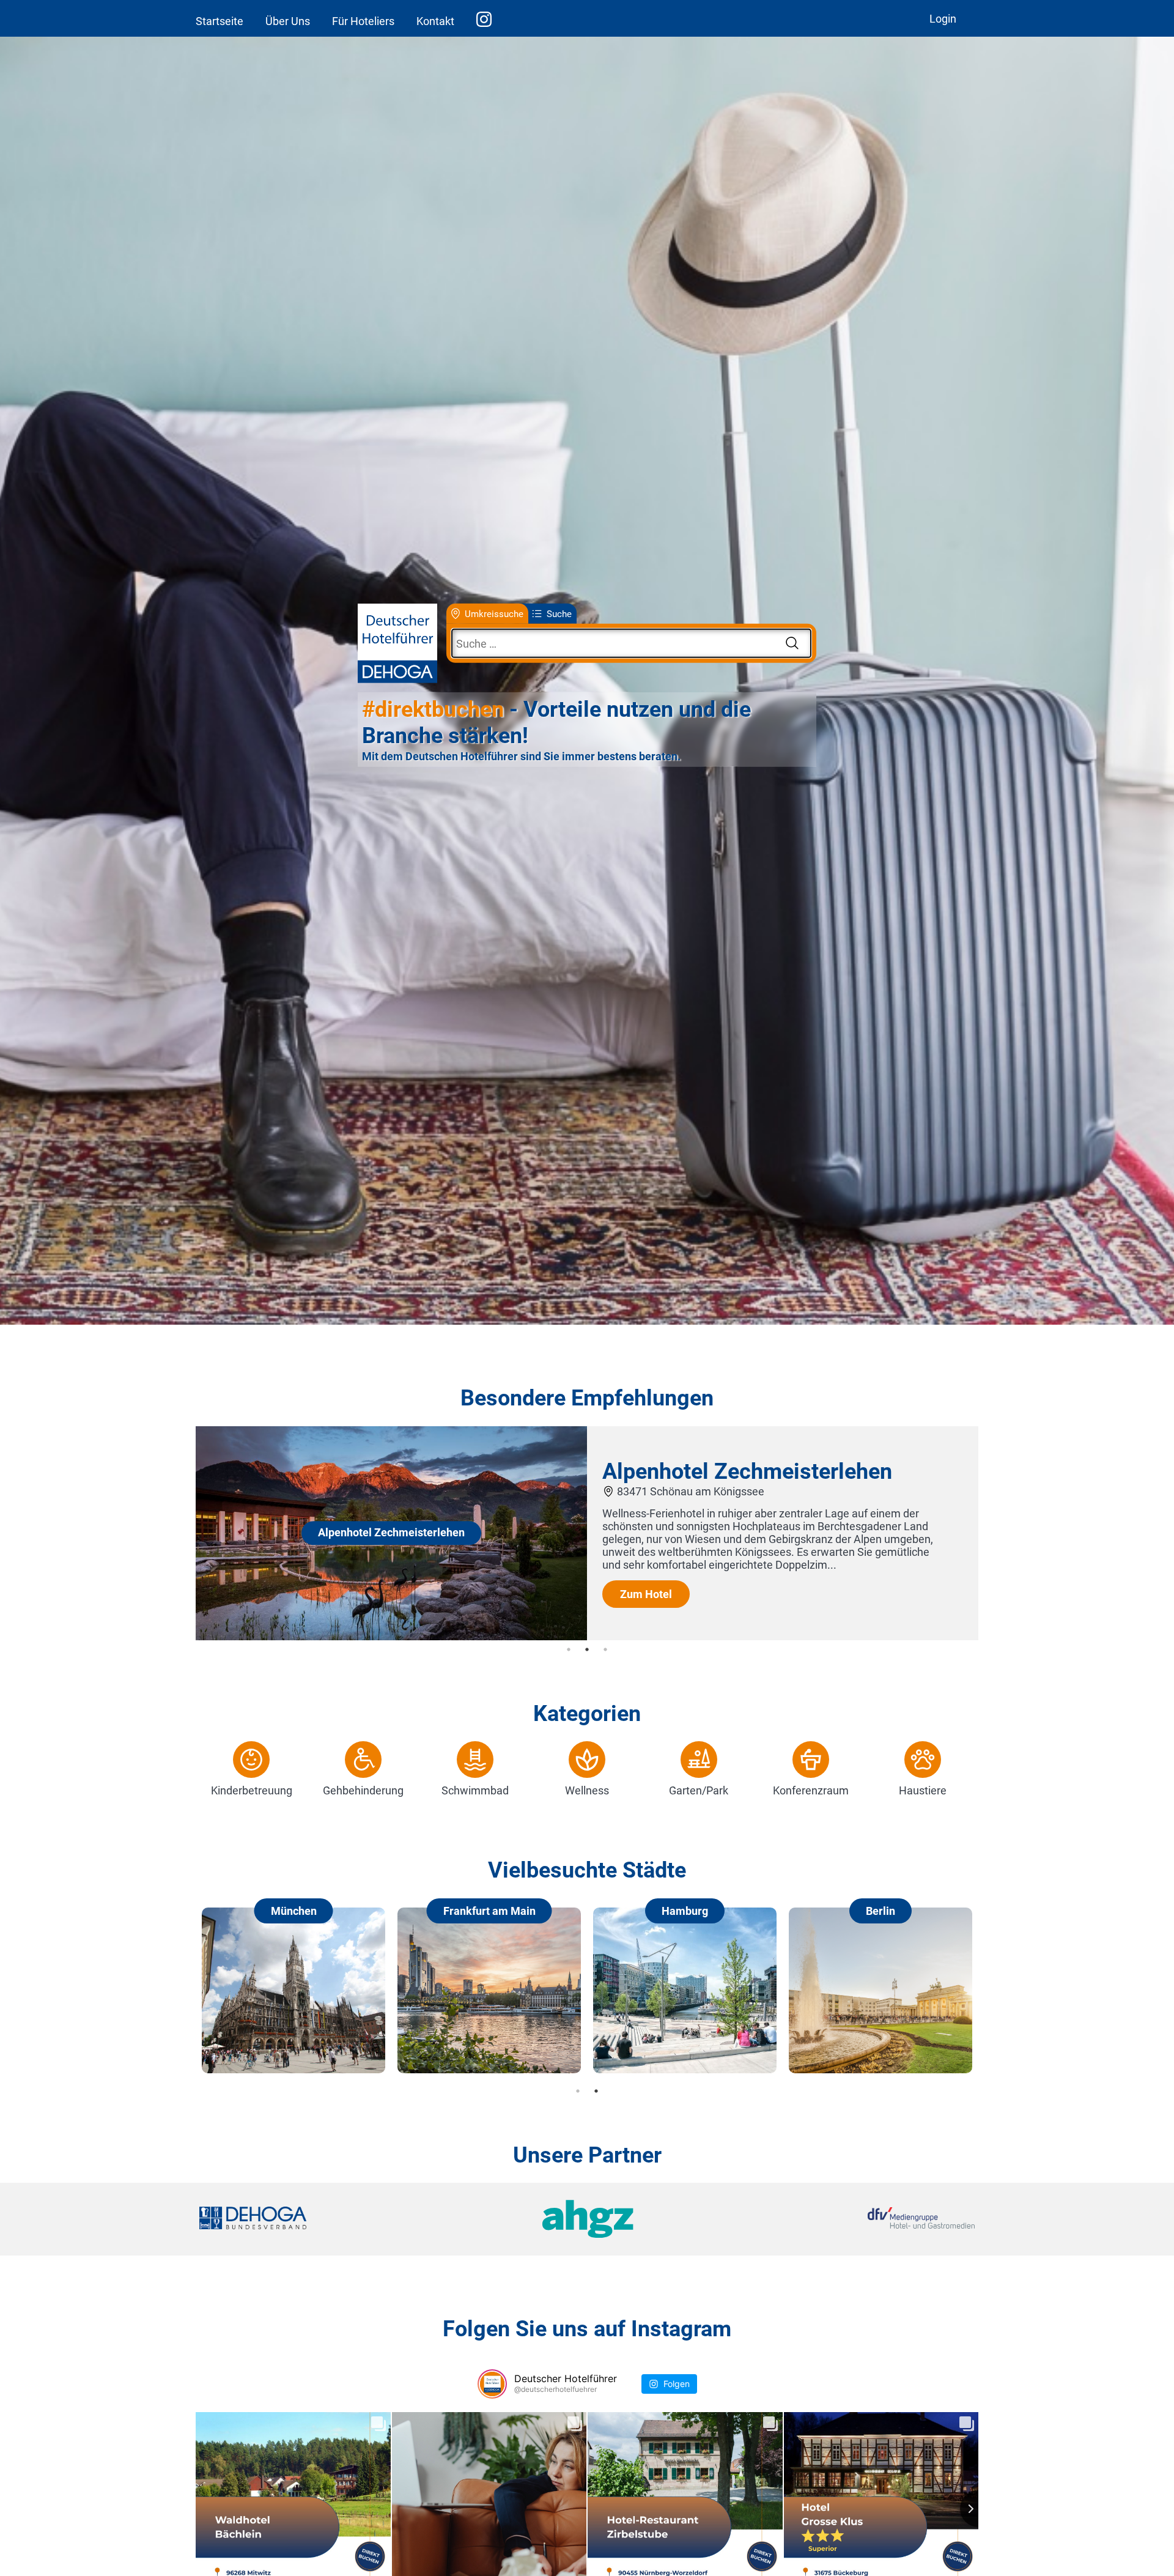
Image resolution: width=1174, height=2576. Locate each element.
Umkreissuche (494, 613)
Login (943, 19)
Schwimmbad (475, 1790)
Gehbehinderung (363, 1790)
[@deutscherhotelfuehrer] (492, 2384)
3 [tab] (605, 1649)
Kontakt (435, 21)
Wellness (587, 1790)
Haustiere (923, 1790)
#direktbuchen (433, 709)
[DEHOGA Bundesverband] (328, 2219)
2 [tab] (587, 1649)
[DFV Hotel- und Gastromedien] (845, 2219)
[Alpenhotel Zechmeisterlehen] (391, 1636)
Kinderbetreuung (252, 1790)
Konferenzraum (811, 1790)
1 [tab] (569, 1649)
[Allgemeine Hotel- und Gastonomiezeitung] (587, 2219)
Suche (559, 613)
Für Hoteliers (363, 21)
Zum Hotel (646, 1594)
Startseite (220, 21)
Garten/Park (699, 1790)
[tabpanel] (587, 1533)
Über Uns (288, 21)
